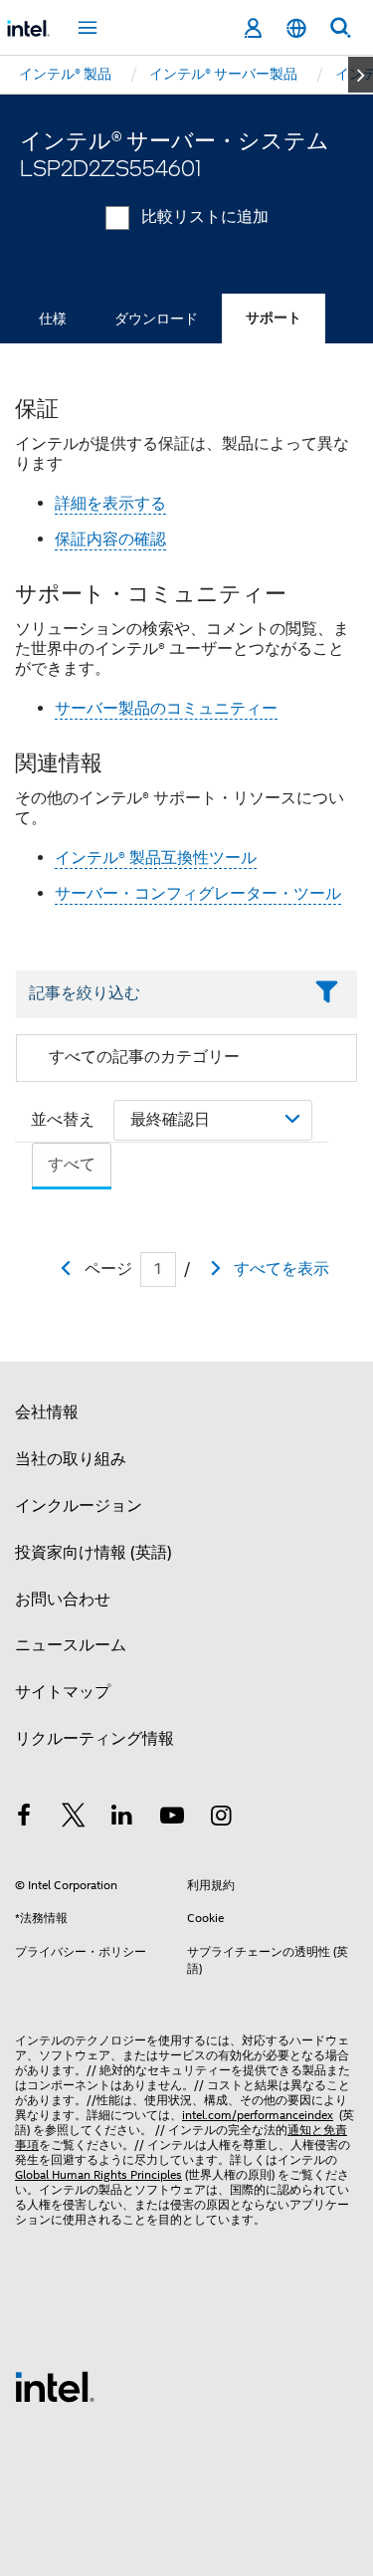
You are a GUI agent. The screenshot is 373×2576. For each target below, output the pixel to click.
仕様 (53, 319)
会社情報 (47, 1412)
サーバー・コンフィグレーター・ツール (198, 894)
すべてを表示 (281, 1269)
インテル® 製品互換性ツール (156, 858)
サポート (274, 318)
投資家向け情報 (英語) (93, 1553)
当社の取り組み (71, 1459)
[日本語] (296, 28)
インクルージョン (79, 1506)
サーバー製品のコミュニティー (166, 709)
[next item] (361, 75)
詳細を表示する (110, 504)
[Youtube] (172, 1819)
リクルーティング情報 (94, 1739)
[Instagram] (221, 1819)
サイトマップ (63, 1692)
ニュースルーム (71, 1645)
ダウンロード (156, 319)
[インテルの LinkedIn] (122, 1819)
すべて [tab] (72, 1165)
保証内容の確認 (110, 539)
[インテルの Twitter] (74, 1819)
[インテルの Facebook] (24, 1819)
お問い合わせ (63, 1600)
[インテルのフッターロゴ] (55, 2386)
